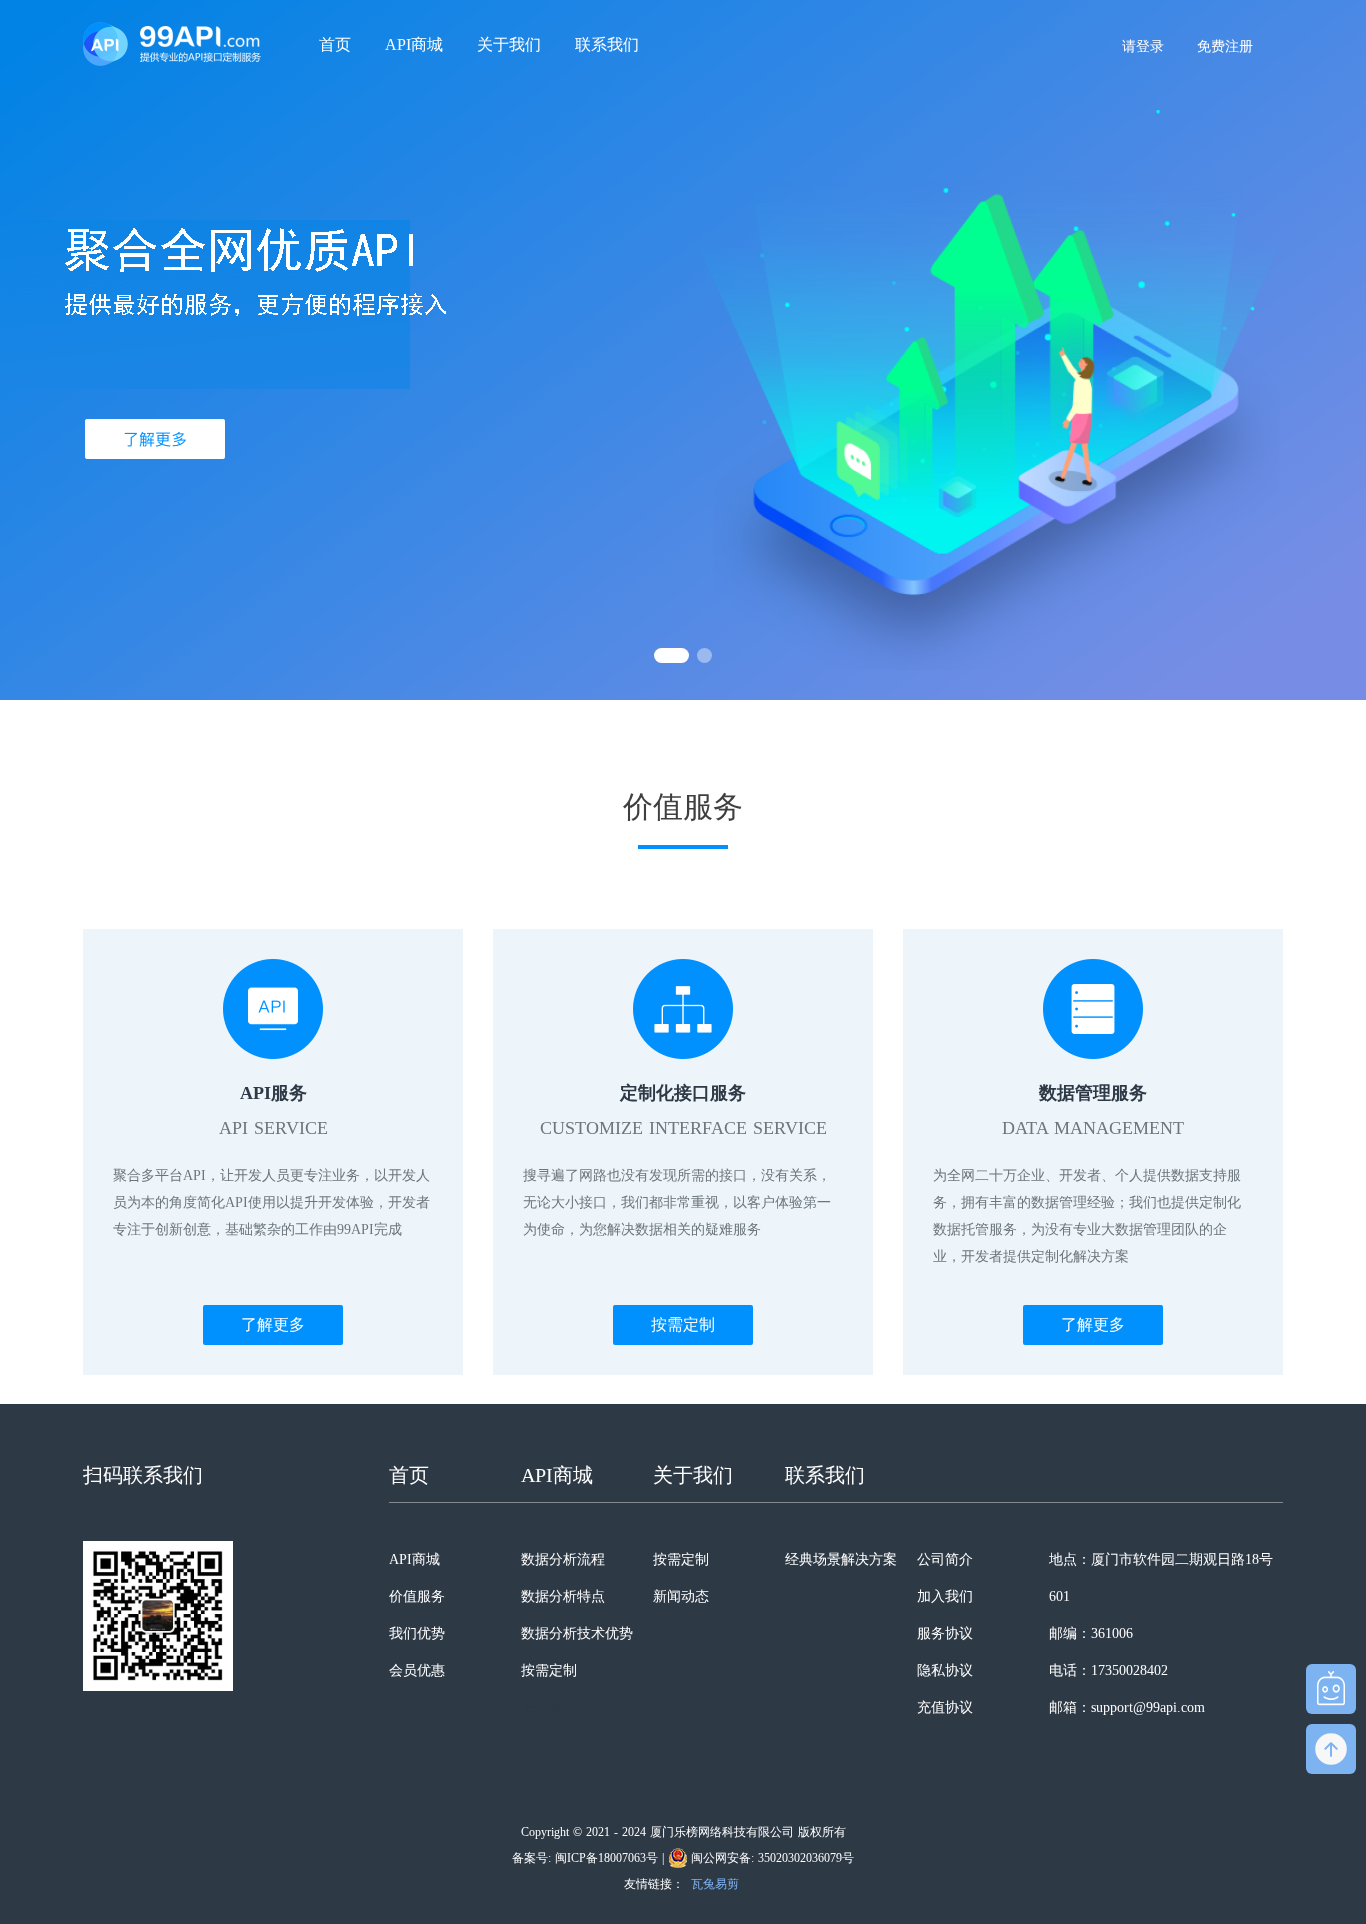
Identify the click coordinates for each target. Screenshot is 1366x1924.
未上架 (542, 1707)
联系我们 (607, 44)
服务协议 (945, 1633)
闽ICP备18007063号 (606, 1858)
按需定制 (683, 1324)
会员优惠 (417, 1670)
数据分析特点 (563, 1596)
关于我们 (509, 44)
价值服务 (417, 1596)
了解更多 (273, 1324)
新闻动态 (681, 1596)
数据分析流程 (563, 1559)
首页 (335, 44)
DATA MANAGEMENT (1093, 1128)
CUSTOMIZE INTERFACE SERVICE (683, 1128)
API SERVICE (273, 1128)
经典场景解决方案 (841, 1559)
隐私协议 (945, 1670)
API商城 (414, 44)
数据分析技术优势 (577, 1633)
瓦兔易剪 (715, 1884)
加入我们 (945, 1596)
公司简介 (945, 1559)
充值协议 (945, 1707)
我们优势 (417, 1633)
